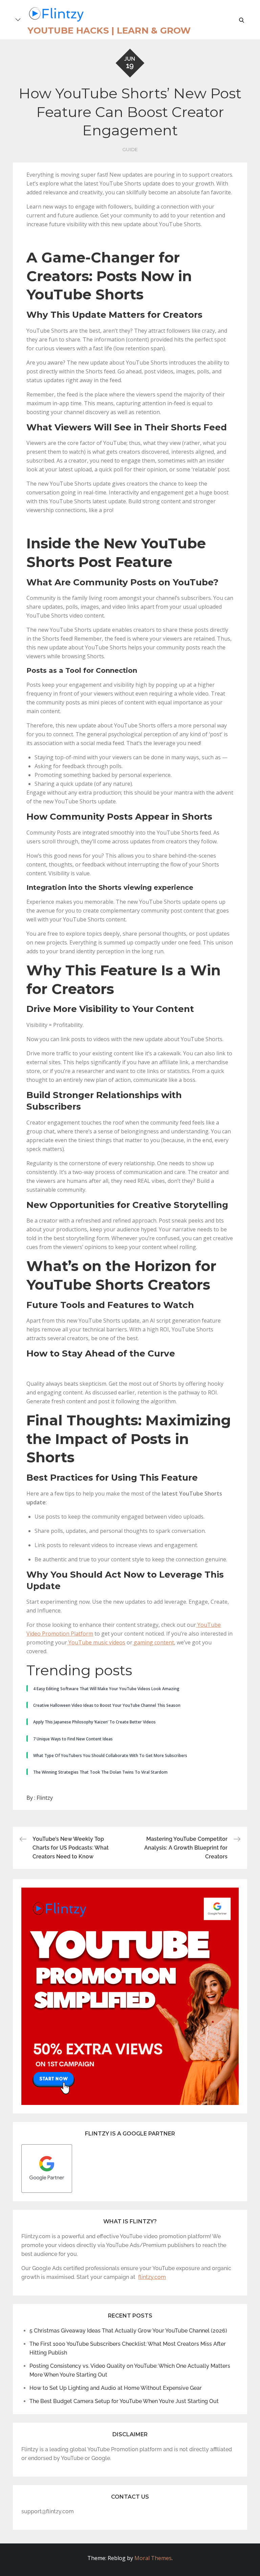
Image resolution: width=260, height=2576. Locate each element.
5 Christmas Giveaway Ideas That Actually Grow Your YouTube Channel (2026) (128, 2331)
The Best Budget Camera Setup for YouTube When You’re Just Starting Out (124, 2401)
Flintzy (45, 1798)
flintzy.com (152, 2277)
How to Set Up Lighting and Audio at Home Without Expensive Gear (116, 2388)
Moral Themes (153, 2558)
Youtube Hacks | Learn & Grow (109, 31)
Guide (130, 150)
